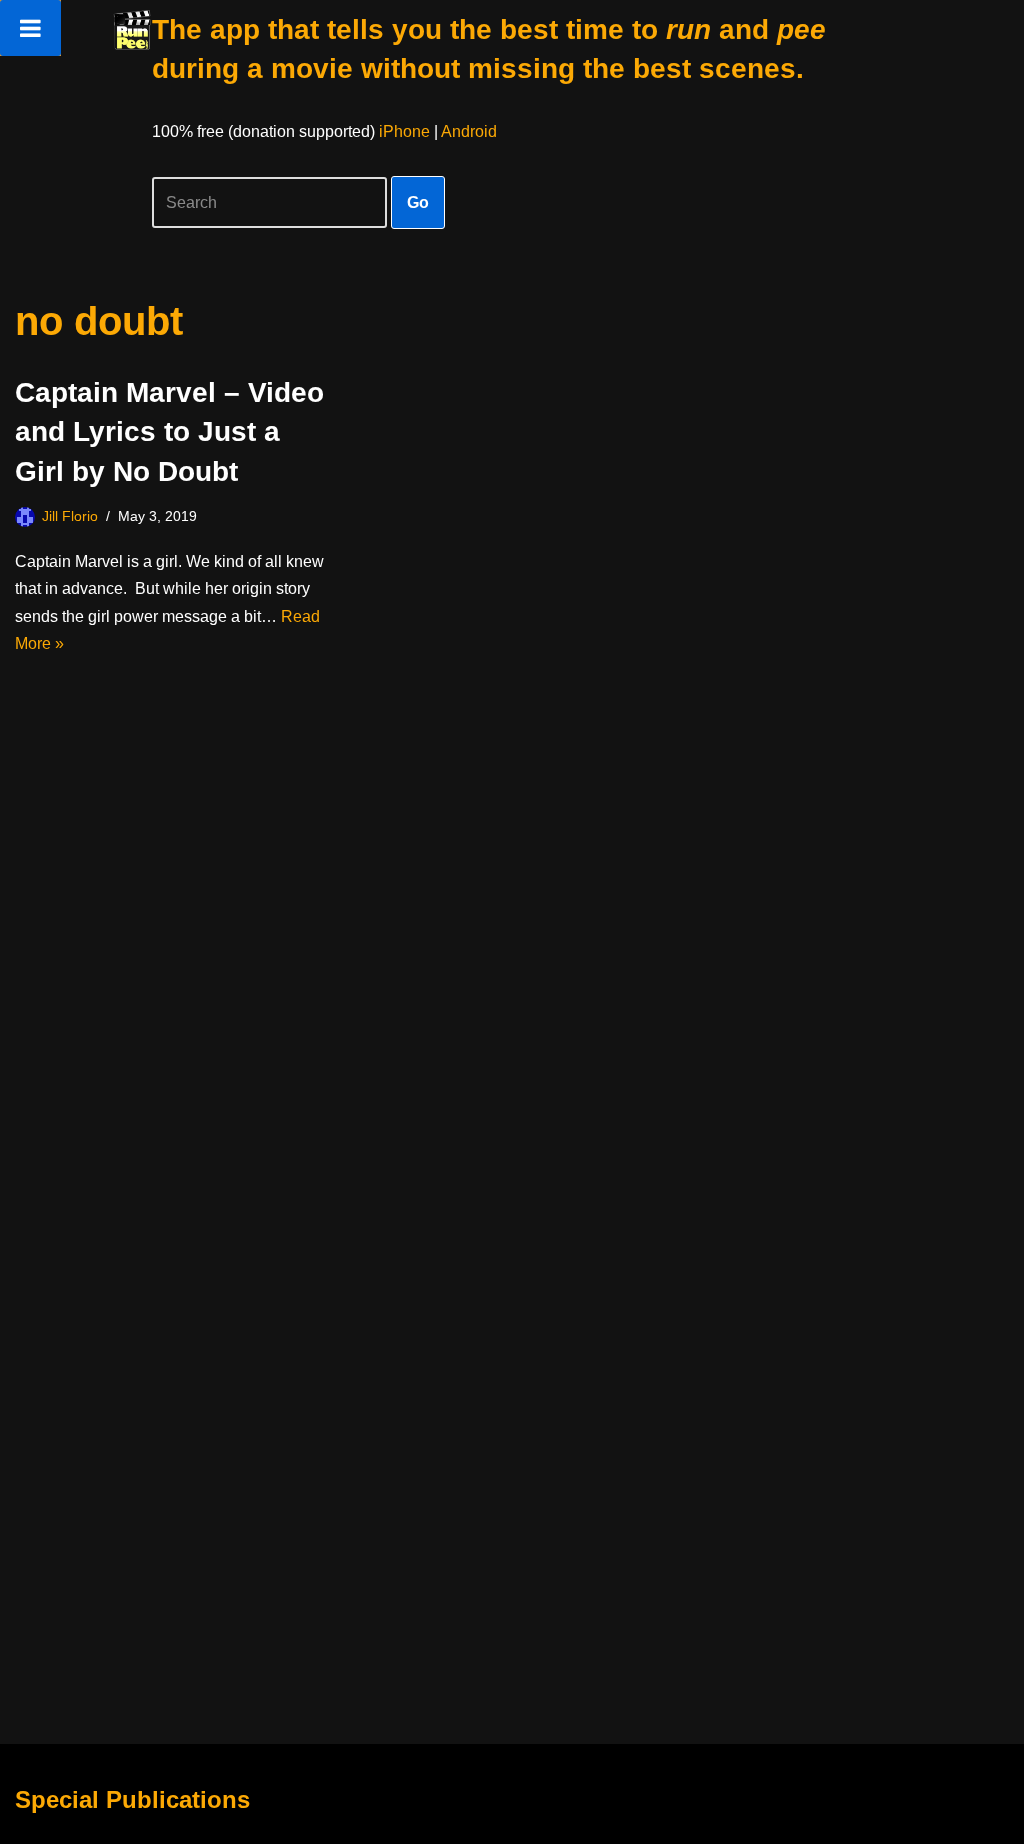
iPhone (404, 131)
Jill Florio (70, 516)
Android (469, 131)
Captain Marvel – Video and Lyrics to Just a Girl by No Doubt (169, 431)
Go (418, 202)
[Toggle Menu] (30, 28)
